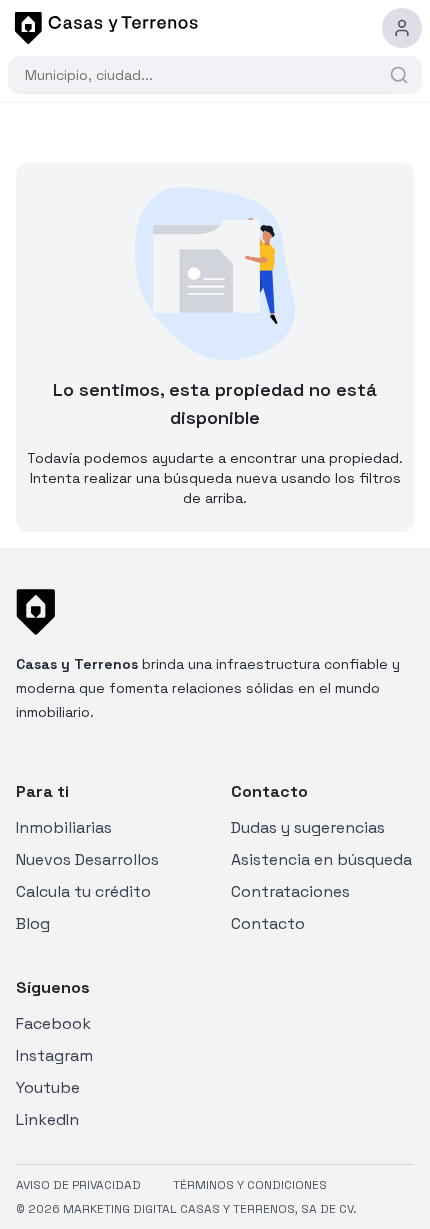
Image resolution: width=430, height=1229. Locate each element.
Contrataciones (290, 891)
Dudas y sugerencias (308, 827)
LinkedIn (47, 1119)
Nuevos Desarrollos (87, 859)
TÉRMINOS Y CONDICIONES (250, 1185)
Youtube (48, 1087)
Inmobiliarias (64, 827)
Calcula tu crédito (83, 891)
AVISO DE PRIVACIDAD (78, 1185)
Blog (33, 923)
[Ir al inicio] (103, 28)
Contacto (268, 923)
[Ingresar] (402, 28)
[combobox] (205, 75)
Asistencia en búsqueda (321, 859)
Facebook (53, 1023)
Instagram (54, 1055)
